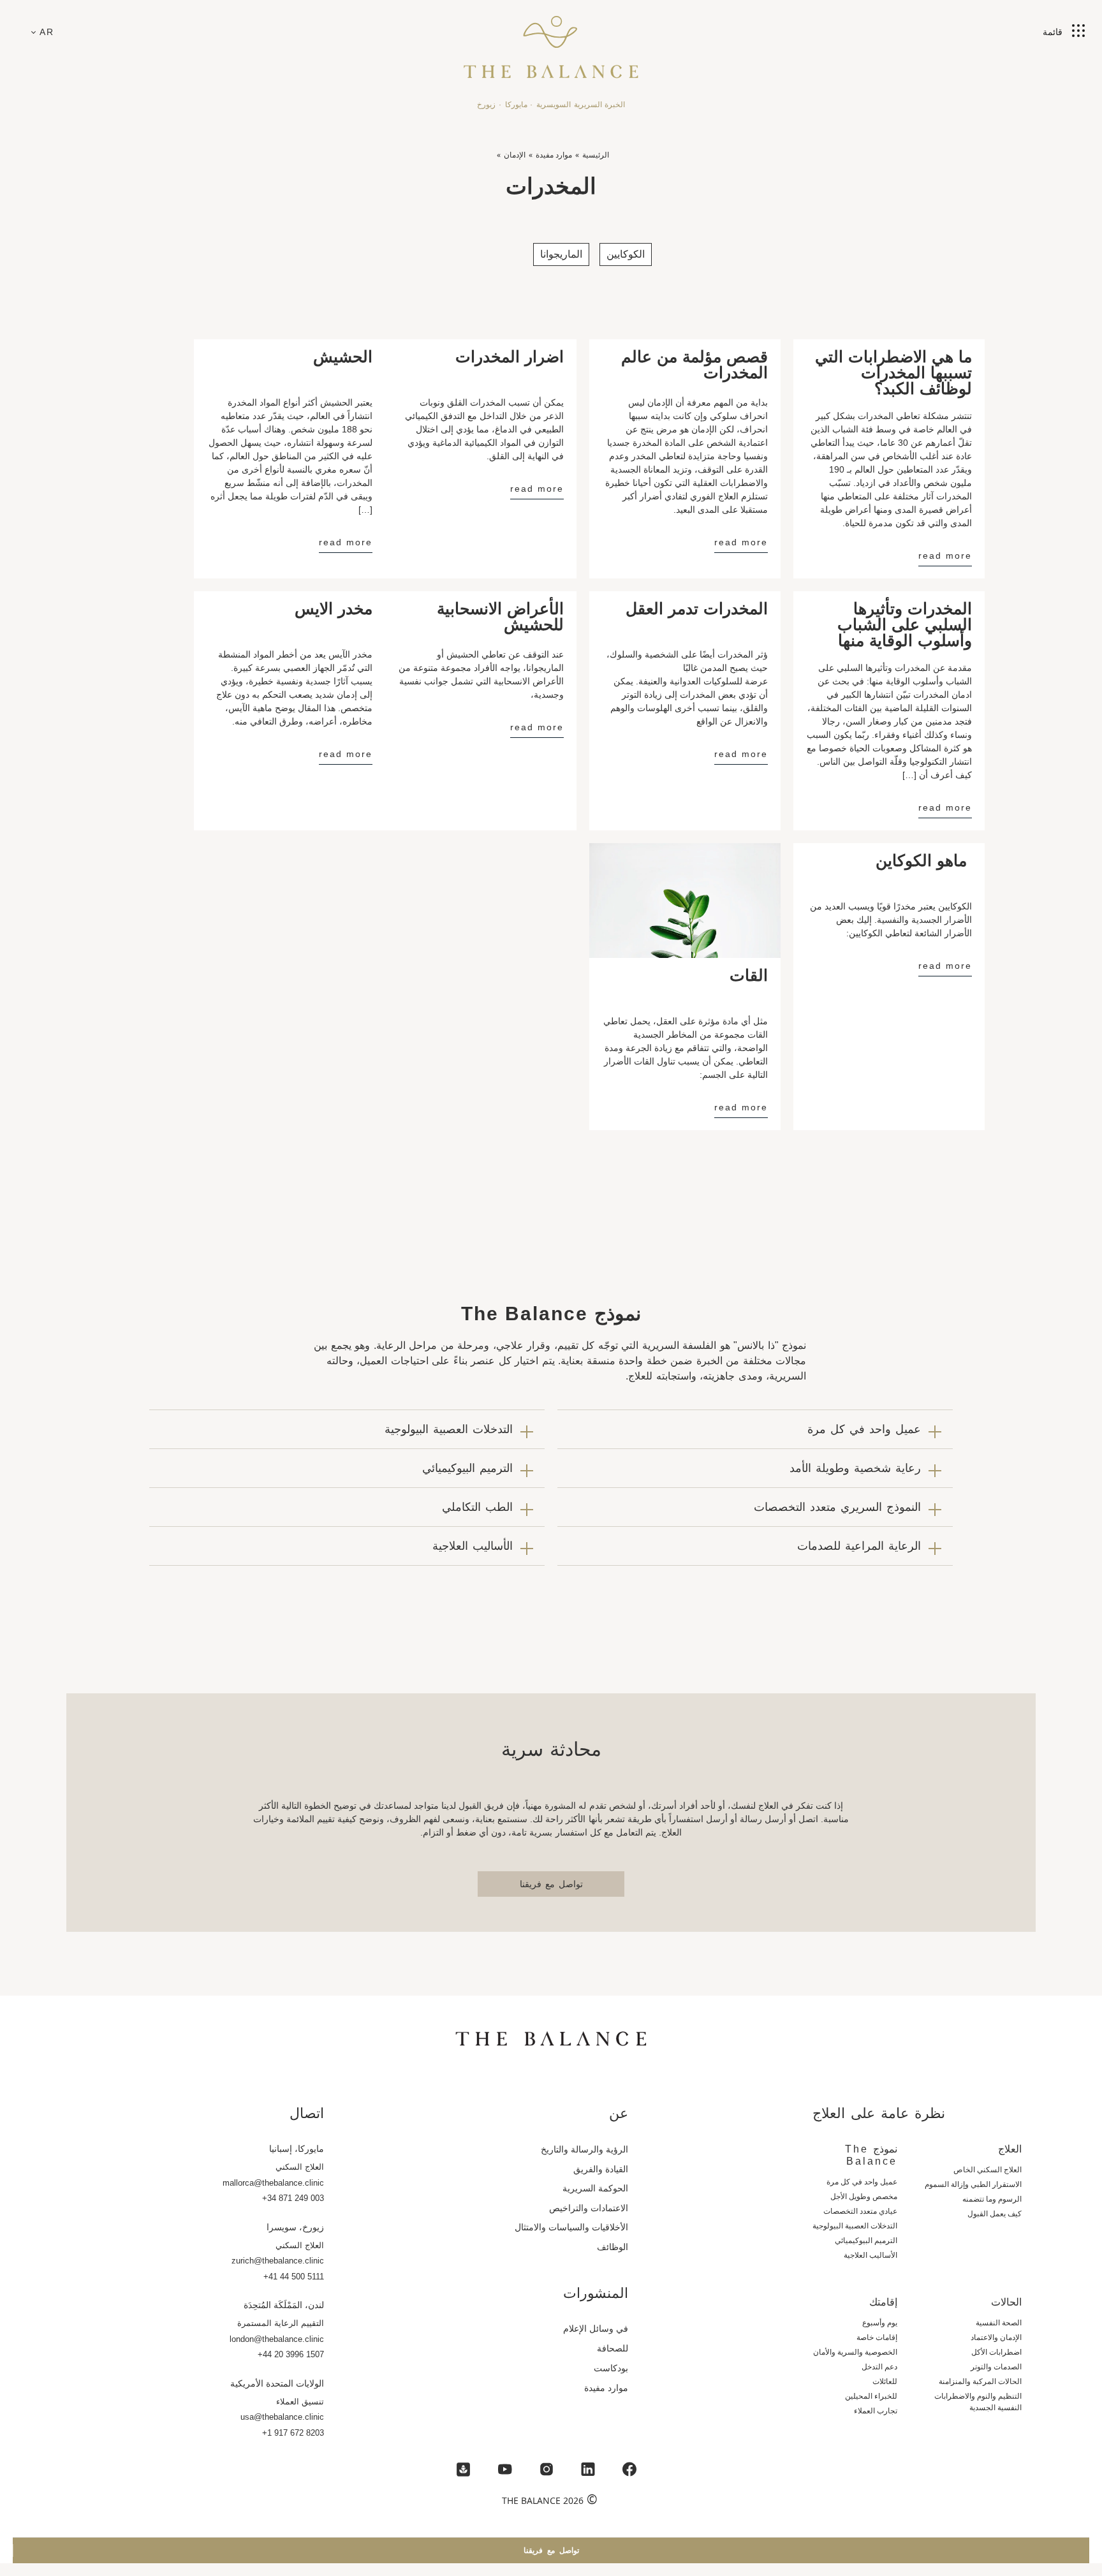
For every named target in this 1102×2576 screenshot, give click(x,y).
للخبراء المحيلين (871, 2396)
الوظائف (613, 2247)
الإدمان (515, 155)
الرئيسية (596, 155)
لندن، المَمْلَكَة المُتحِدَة (284, 2305)
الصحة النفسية (999, 2323)
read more (945, 556)
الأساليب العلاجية (871, 2255)
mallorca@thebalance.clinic (273, 2183)
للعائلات (885, 2381)
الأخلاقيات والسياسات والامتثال (571, 2227)
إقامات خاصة (877, 2337)
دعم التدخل (879, 2367)
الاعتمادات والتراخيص (589, 2208)
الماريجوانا (561, 254)
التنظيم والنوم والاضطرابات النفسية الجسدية (978, 2402)
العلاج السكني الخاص (988, 2170)
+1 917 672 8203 (293, 2433)
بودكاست (611, 2368)
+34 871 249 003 (293, 2198)
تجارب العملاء (876, 2411)
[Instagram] (547, 2469)
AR (47, 32)
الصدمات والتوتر (996, 2367)
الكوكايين (626, 254)
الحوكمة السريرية (595, 2188)
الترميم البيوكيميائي (866, 2241)
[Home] (551, 41)
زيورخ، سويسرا (295, 2227)
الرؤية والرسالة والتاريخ (584, 2149)
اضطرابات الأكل (996, 2352)
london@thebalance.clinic (277, 2339)
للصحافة (613, 2348)
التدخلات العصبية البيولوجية (855, 2226)
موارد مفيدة (554, 155)
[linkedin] (588, 2469)
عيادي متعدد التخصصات (860, 2211)
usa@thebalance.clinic (282, 2417)
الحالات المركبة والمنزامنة (980, 2381)
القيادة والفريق (601, 2169)
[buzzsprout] (464, 2469)
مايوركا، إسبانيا (297, 2149)
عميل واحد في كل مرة (862, 2182)
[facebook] (629, 2469)
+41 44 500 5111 (294, 2277)
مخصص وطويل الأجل (864, 2197)
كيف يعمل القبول (995, 2214)
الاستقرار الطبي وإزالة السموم (973, 2184)
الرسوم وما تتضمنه (992, 2199)
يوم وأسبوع (880, 2323)
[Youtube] (505, 2469)
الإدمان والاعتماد (996, 2337)
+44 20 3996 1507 (291, 2354)
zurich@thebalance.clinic (278, 2261)
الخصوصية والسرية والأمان (855, 2352)
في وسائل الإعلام (596, 2329)
